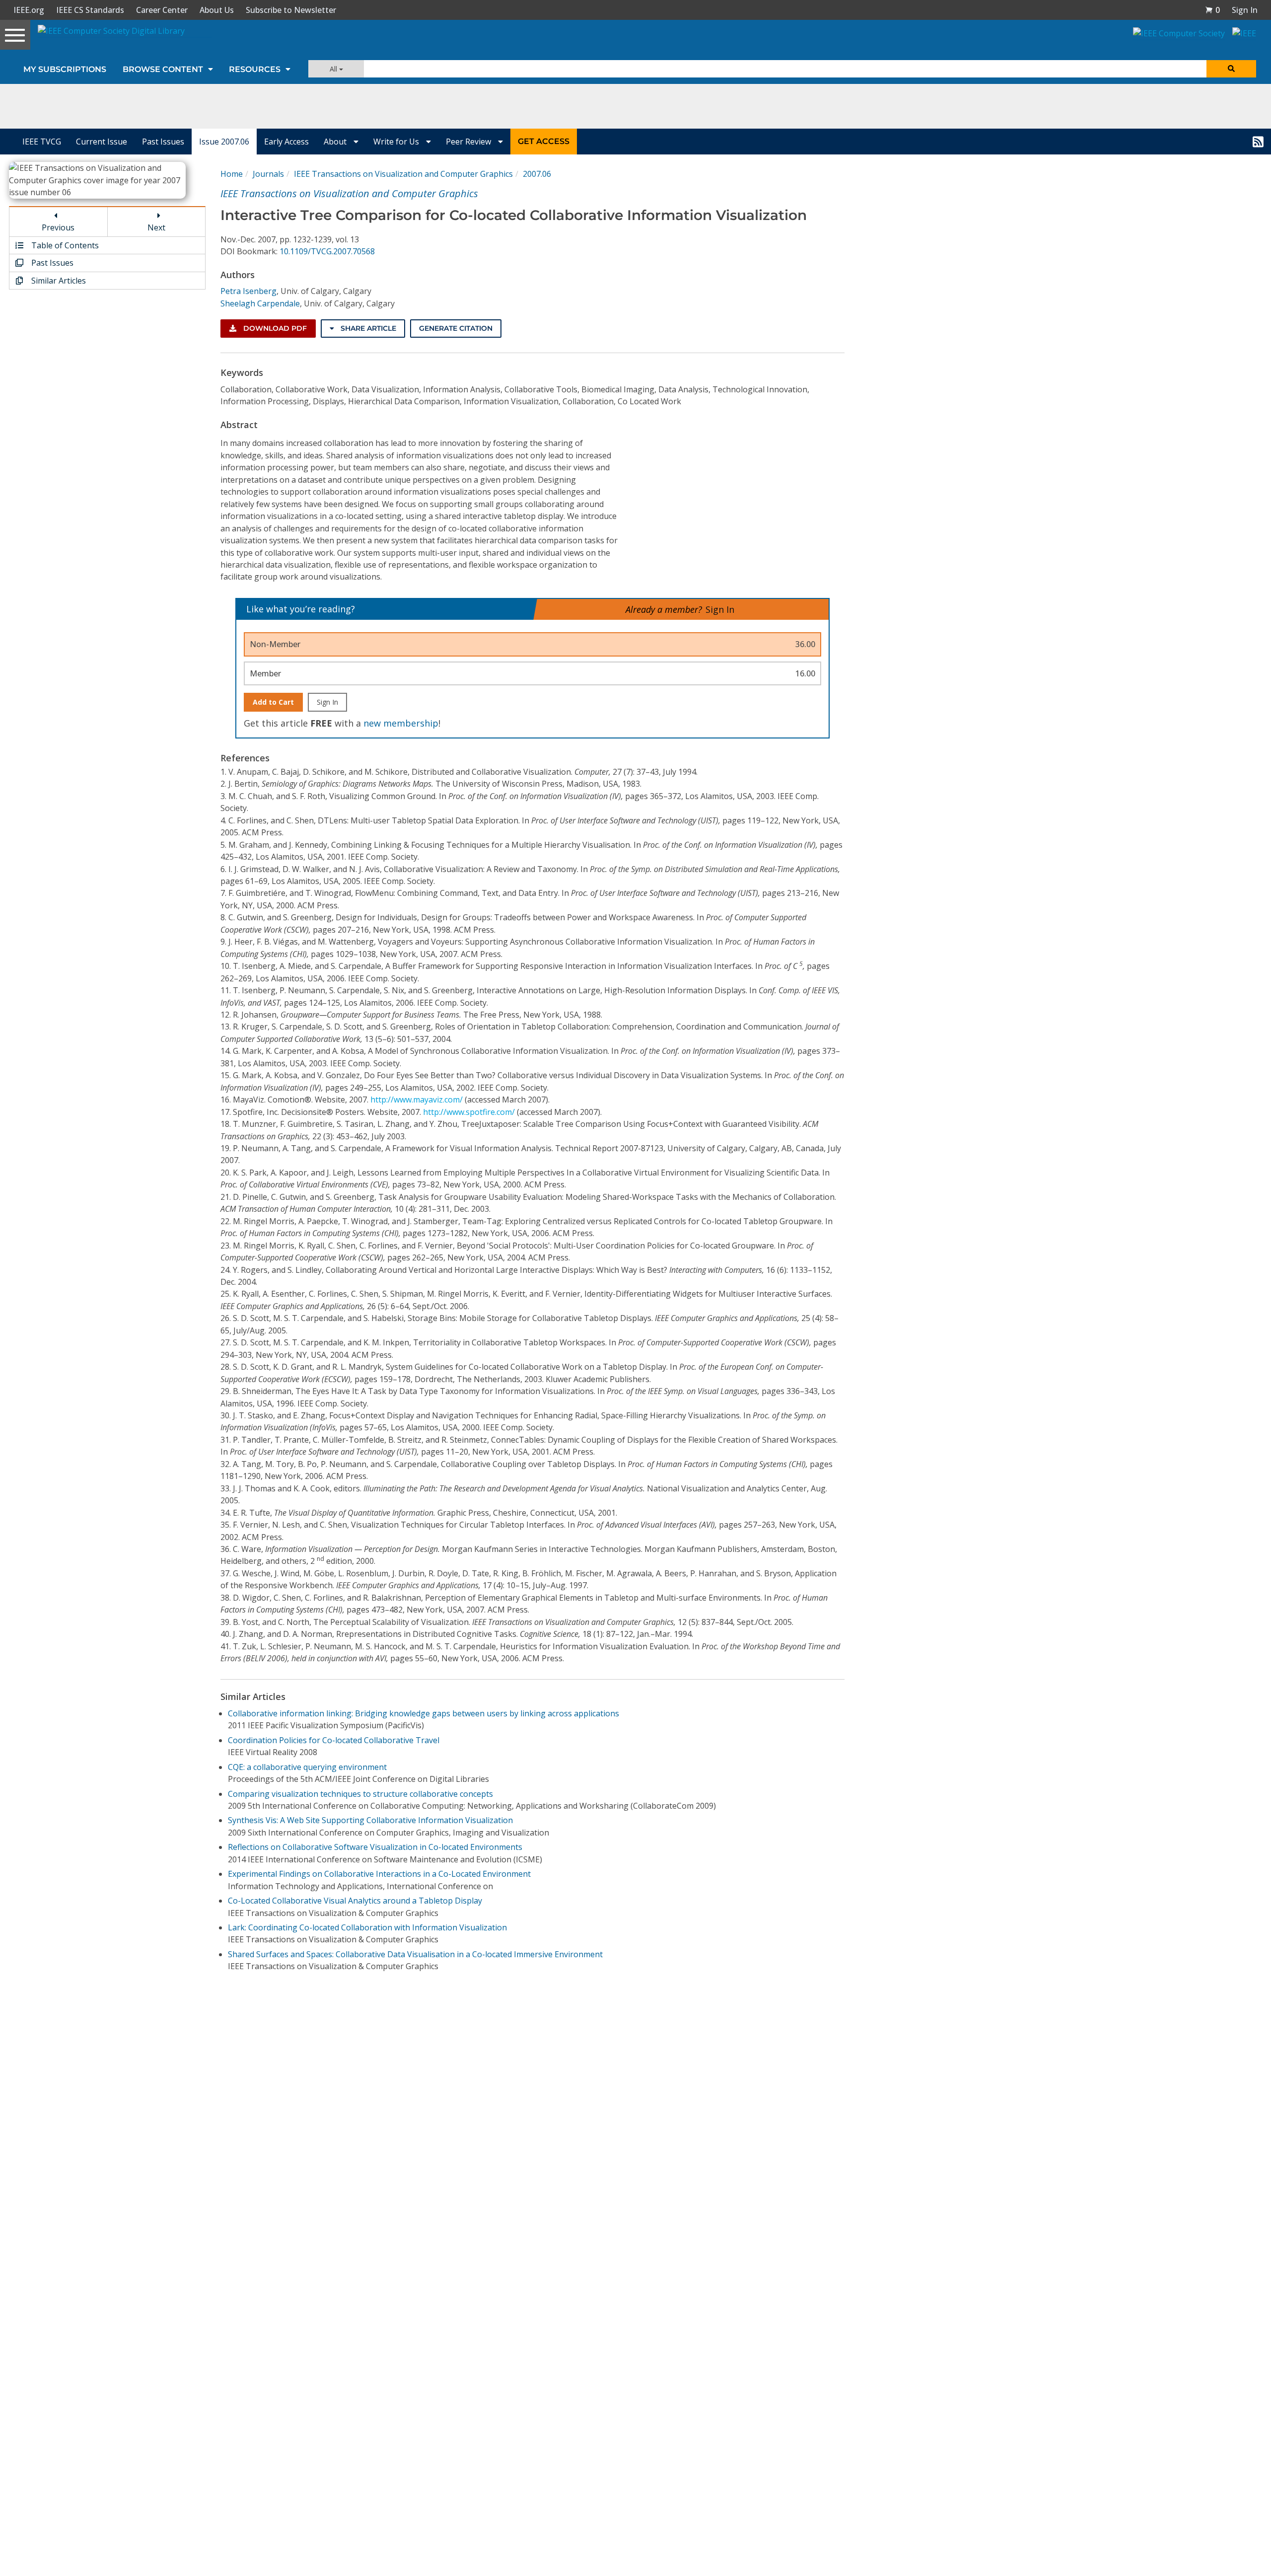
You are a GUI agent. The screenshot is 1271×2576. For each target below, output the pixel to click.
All (334, 69)
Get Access (544, 141)
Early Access (286, 142)
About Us (217, 10)
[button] (1212, 10)
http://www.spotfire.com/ (469, 1112)
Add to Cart (273, 702)
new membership (401, 723)
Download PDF (274, 328)
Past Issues (163, 142)
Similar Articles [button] (58, 281)
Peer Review (469, 142)
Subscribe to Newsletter (291, 10)
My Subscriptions (65, 69)
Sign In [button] (1245, 10)
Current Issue (102, 142)
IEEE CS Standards (90, 10)
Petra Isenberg (248, 291)
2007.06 (537, 174)
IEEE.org (29, 10)
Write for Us (397, 142)
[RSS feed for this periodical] (1258, 142)
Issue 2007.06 (224, 142)
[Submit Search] (1231, 69)
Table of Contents (64, 245)
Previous (58, 227)
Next (156, 227)
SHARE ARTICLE (367, 328)
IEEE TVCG (42, 142)
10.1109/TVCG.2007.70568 (327, 251)
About (336, 142)
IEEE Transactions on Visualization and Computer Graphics (403, 174)
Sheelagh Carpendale (260, 303)
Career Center (162, 10)
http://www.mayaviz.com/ (417, 1100)
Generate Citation (456, 328)
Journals (268, 174)
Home (232, 174)
